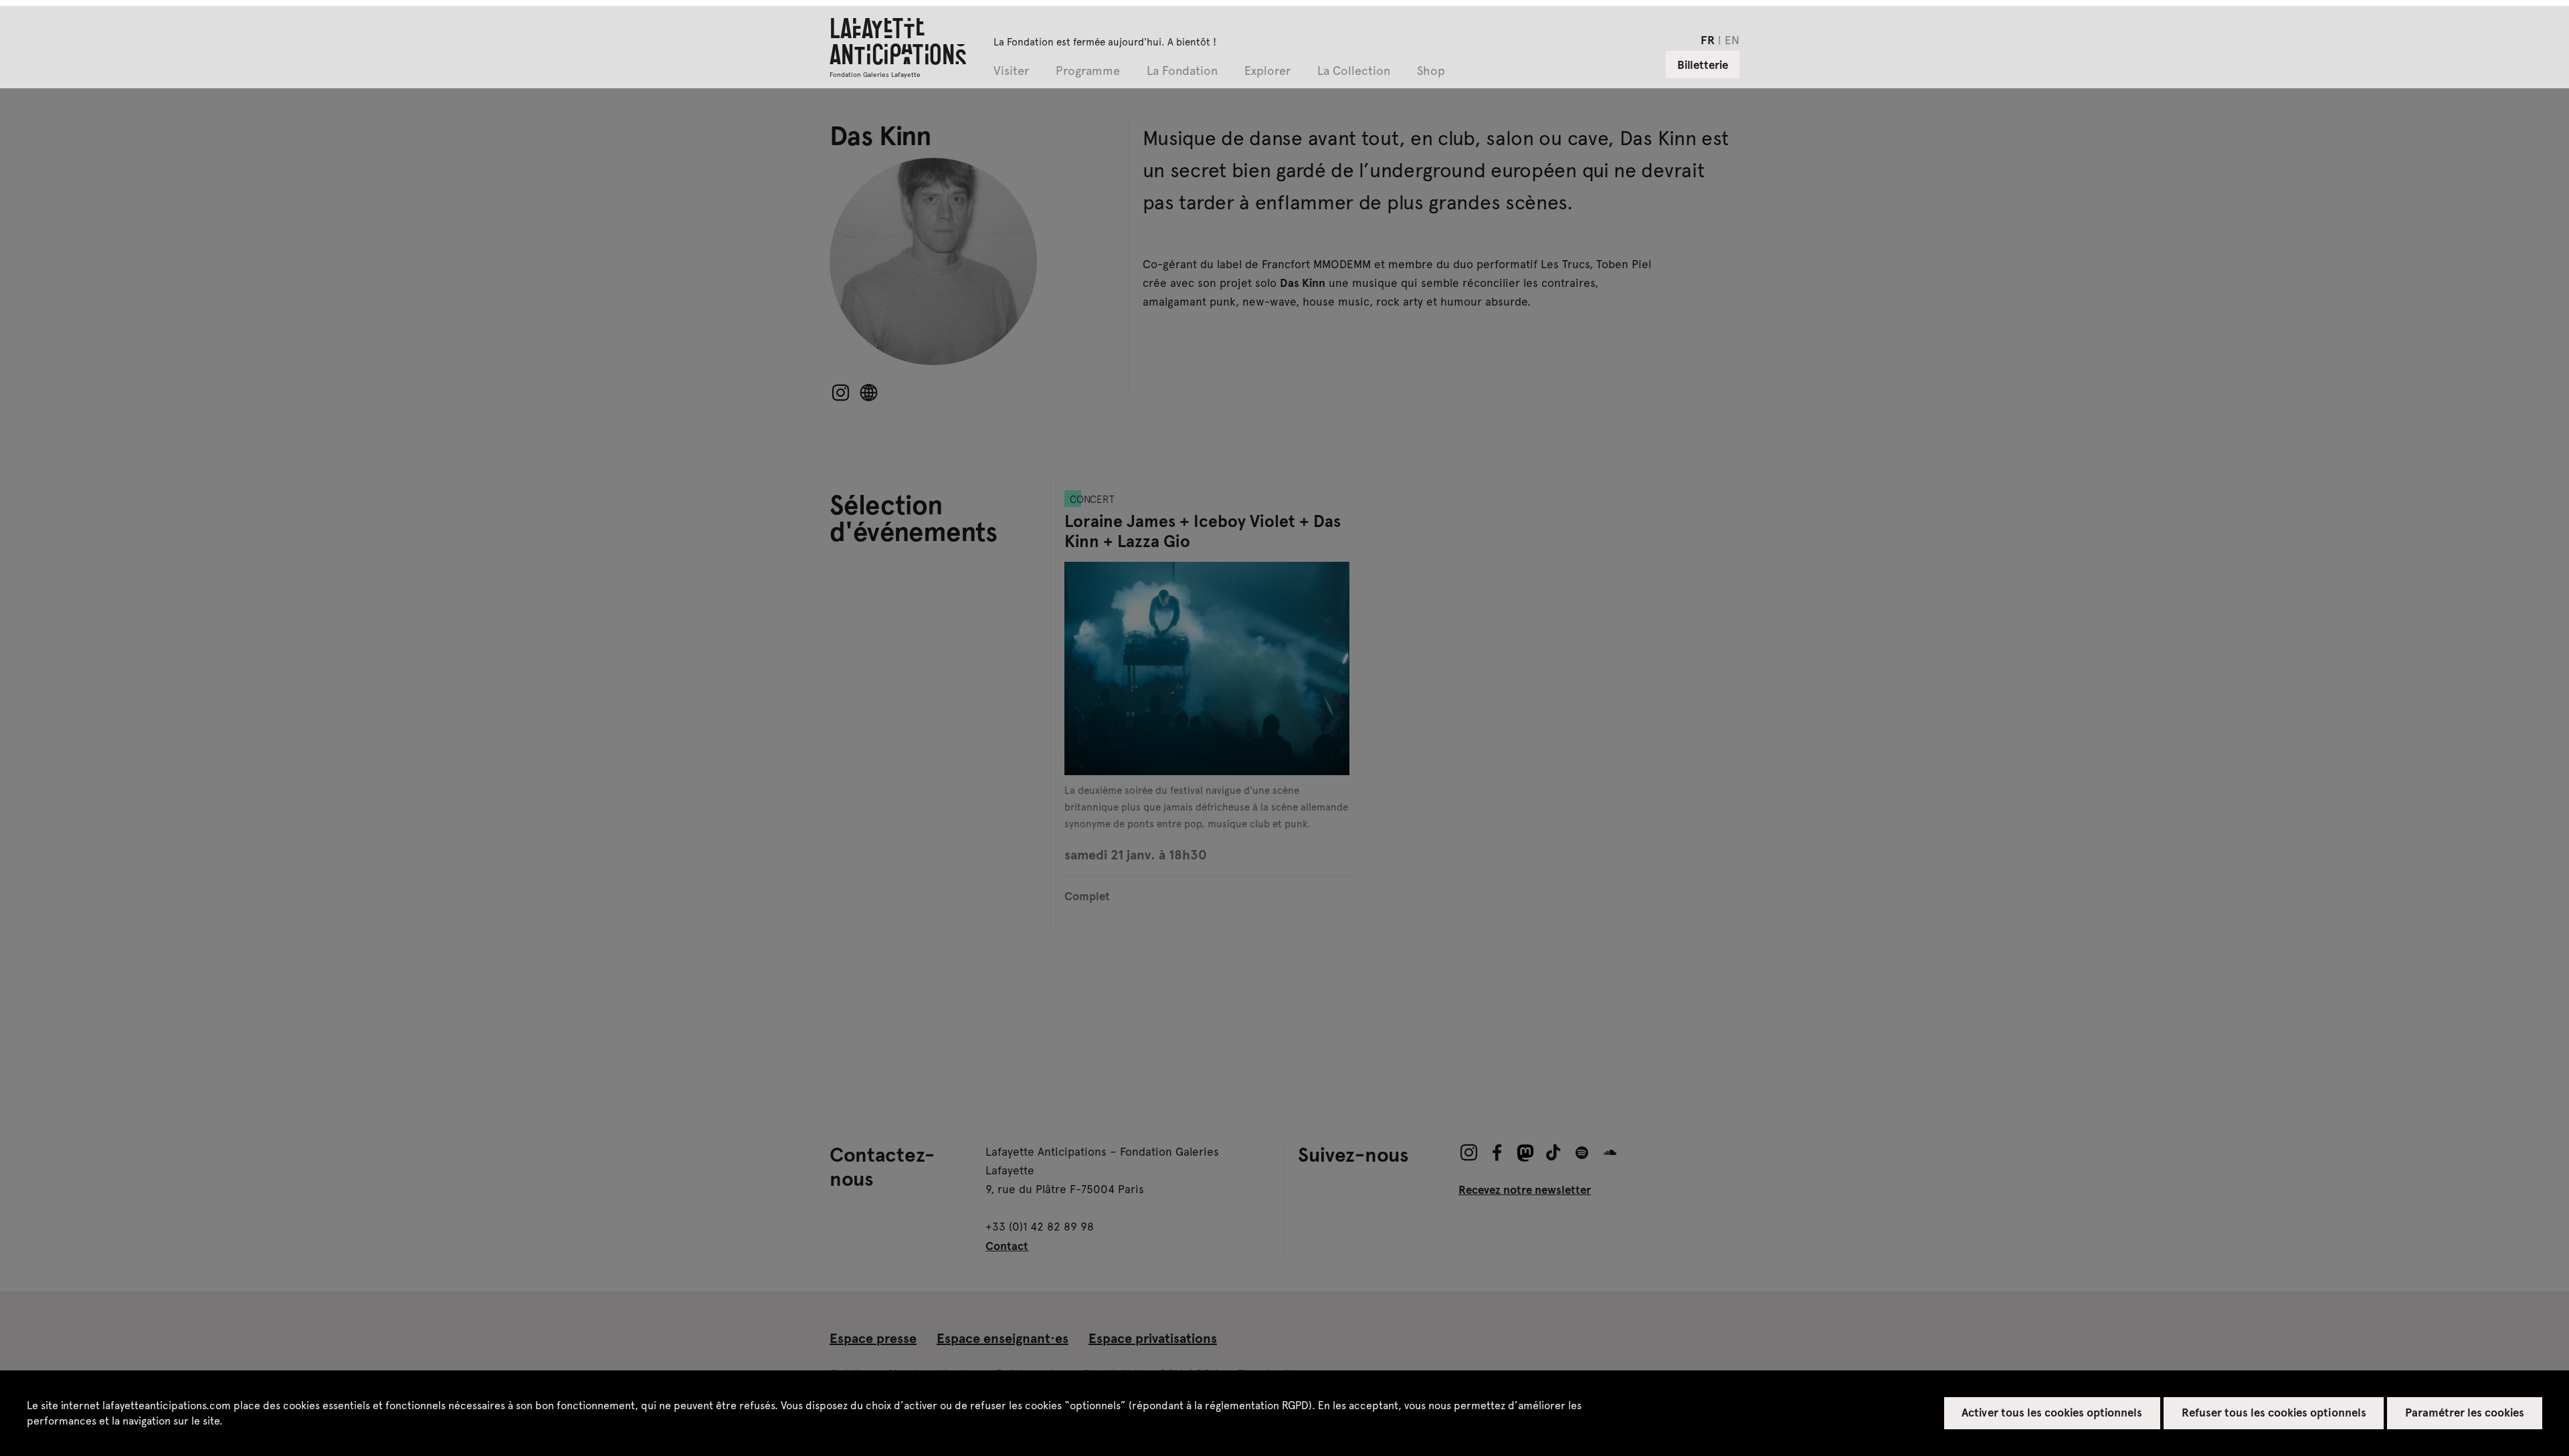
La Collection (1354, 71)
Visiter (1011, 71)
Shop (1431, 71)
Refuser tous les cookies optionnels (2274, 1412)
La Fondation (1182, 71)
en (1732, 39)
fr (1708, 39)
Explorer (1267, 71)
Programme (1088, 71)
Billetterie (1703, 64)
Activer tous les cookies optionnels (2052, 1412)
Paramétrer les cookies (2465, 1412)
